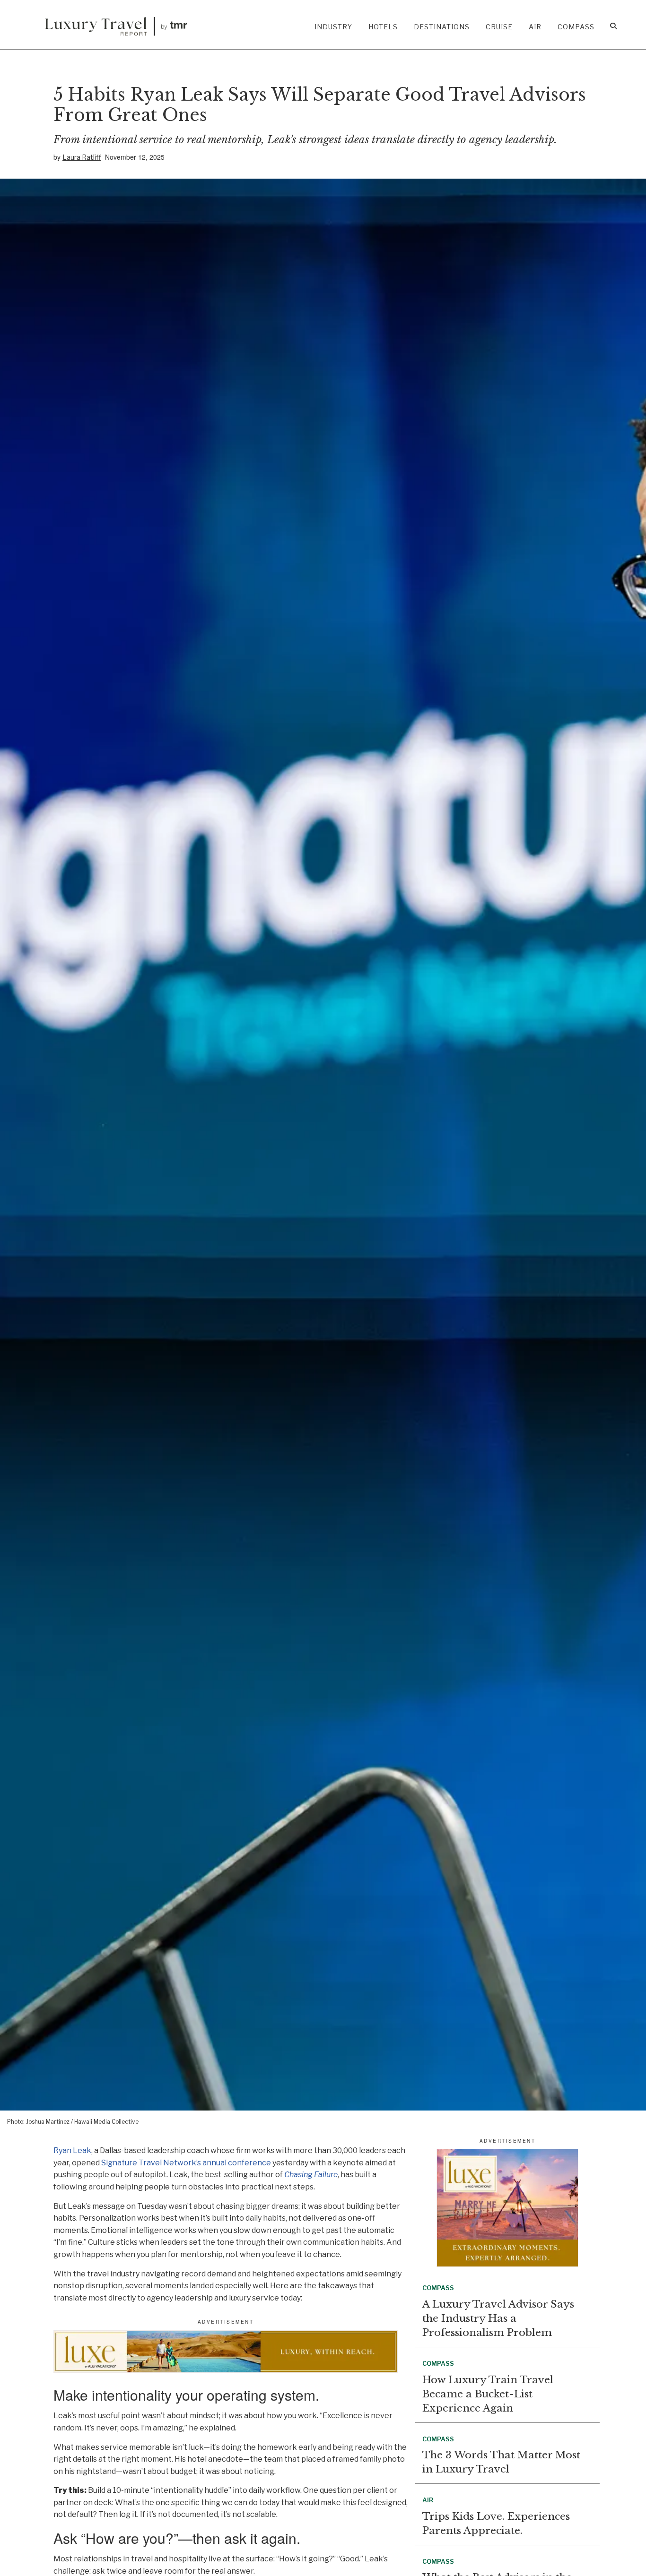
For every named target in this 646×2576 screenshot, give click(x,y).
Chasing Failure (311, 2175)
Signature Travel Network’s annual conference (186, 2163)
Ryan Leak (72, 2150)
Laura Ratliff (82, 157)
